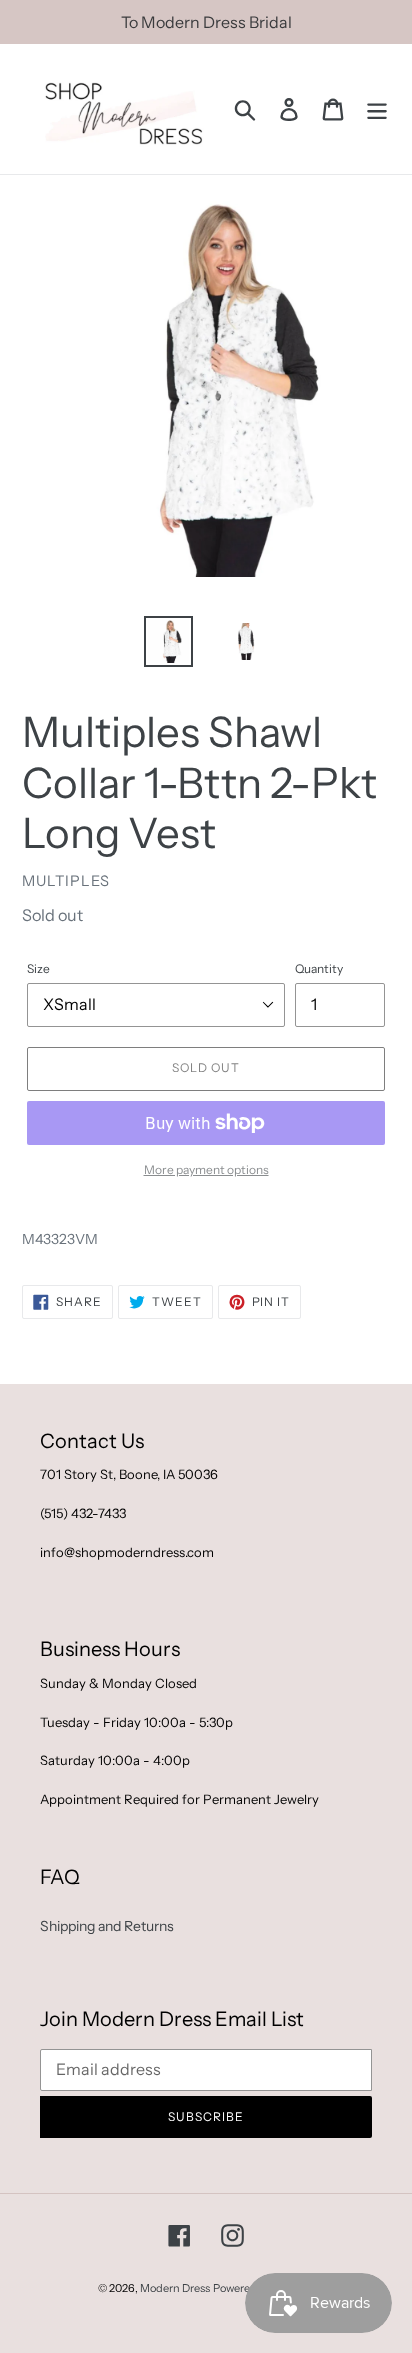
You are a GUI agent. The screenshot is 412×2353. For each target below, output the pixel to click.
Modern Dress (175, 2288)
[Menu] (377, 109)
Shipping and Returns (107, 1926)
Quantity (319, 968)
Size (38, 968)
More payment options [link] (206, 1169)
